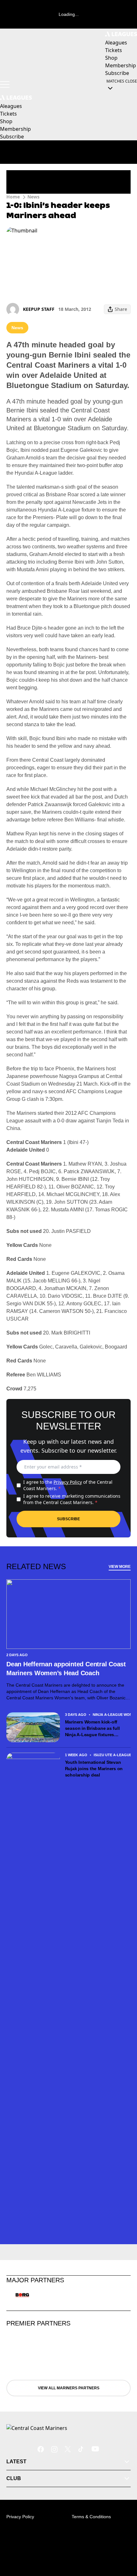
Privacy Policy (68, 1482)
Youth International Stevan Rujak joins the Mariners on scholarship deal (94, 1769)
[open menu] (5, 84)
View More (120, 1567)
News (33, 197)
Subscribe (68, 1519)
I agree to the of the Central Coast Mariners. (68, 1485)
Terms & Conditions (91, 2517)
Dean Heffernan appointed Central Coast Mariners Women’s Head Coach (66, 1669)
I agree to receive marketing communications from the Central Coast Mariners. (72, 1499)
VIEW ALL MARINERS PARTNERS (69, 2388)
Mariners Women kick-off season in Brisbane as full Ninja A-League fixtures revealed (92, 1729)
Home (13, 197)
